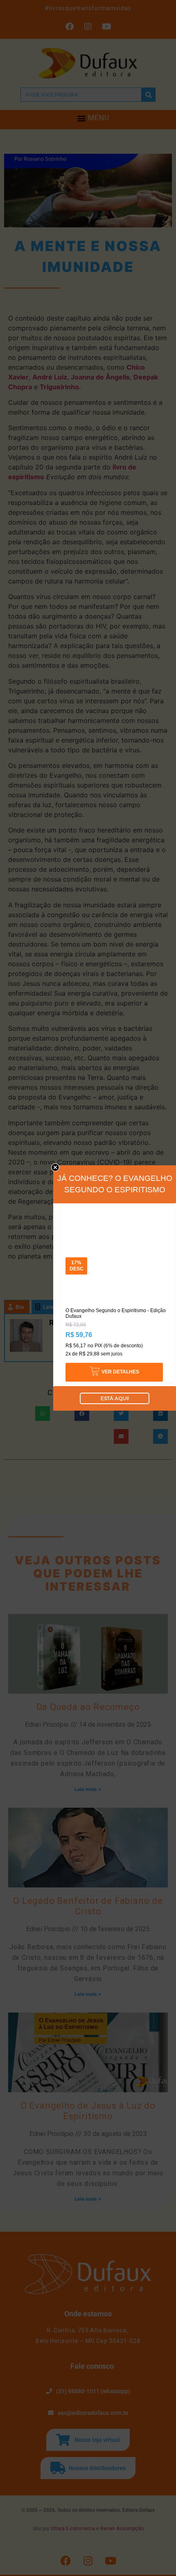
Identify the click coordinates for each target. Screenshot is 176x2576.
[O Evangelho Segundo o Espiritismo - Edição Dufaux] (118, 1213)
